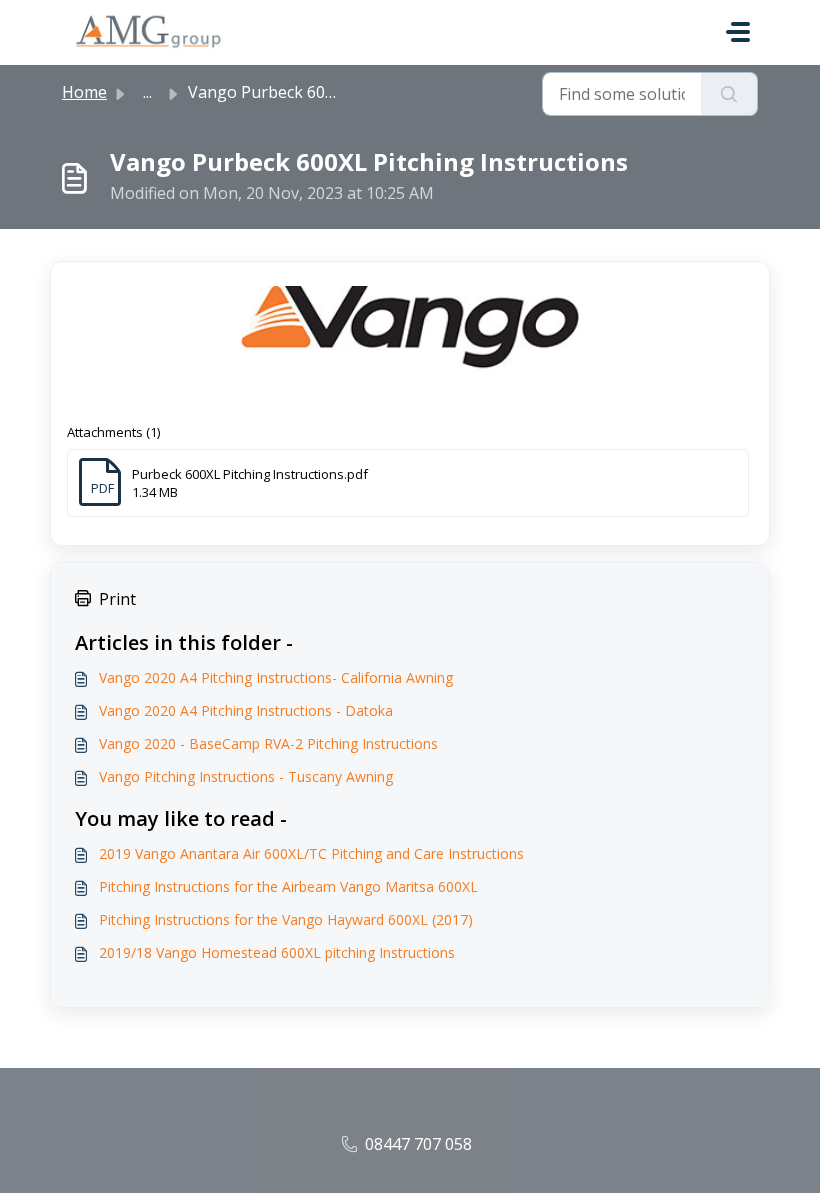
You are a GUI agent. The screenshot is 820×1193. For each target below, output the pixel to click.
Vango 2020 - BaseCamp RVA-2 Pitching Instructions (268, 743)
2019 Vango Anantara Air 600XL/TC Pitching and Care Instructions (311, 853)
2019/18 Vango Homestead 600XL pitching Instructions (277, 952)
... (147, 92)
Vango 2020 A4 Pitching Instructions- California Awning (276, 677)
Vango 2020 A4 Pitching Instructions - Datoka (246, 710)
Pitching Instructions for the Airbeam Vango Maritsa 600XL (288, 886)
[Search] (729, 94)
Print (117, 599)
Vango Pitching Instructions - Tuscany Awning (246, 776)
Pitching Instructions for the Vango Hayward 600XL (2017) (286, 919)
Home (84, 92)
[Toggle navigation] (738, 32)
